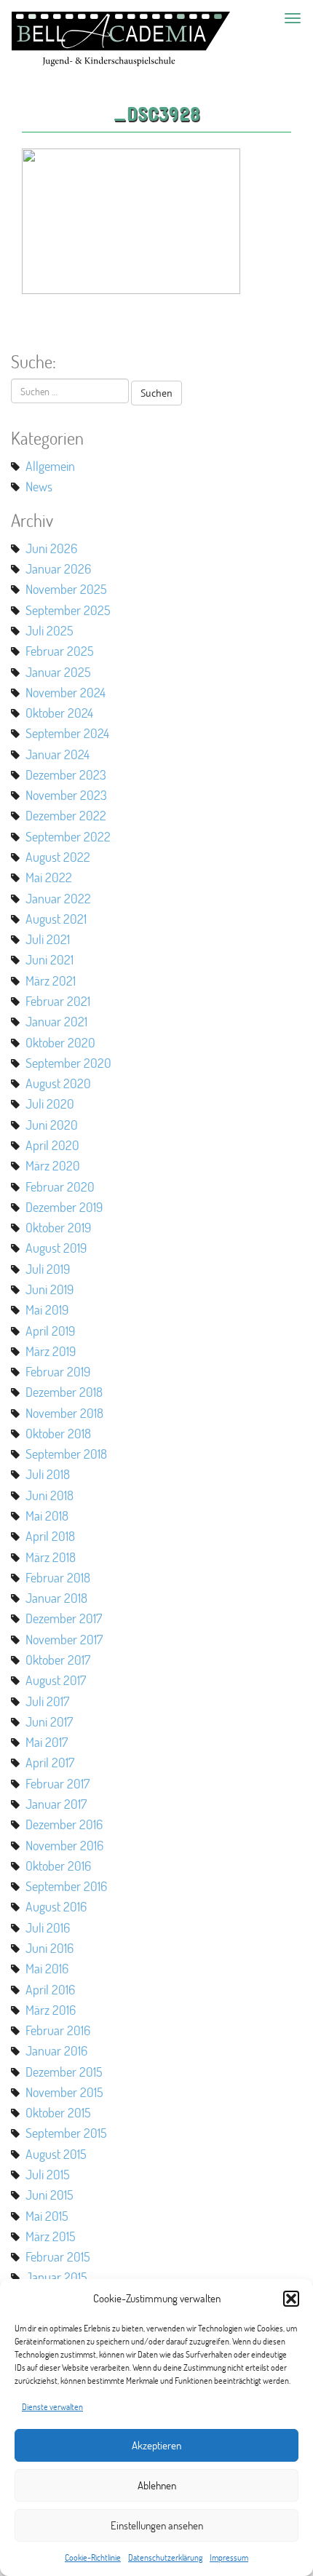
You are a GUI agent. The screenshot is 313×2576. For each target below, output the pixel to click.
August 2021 (56, 919)
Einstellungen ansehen (157, 2525)
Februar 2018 (58, 1577)
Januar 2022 (58, 898)
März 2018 (51, 1557)
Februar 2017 (58, 1783)
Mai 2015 (47, 2216)
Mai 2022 (49, 877)
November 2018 (64, 1413)
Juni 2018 (49, 1495)
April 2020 (52, 1145)
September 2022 (68, 836)
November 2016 (64, 1845)
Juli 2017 (47, 1701)
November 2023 (66, 795)
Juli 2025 (49, 630)
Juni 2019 (49, 1289)
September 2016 (66, 1886)
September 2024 (67, 733)
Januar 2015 (56, 2277)
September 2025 (68, 610)
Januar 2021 (56, 1021)
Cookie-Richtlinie (93, 2557)
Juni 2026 (51, 548)
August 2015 (56, 2154)
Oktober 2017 (58, 1660)
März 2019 (51, 1351)
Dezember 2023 (66, 774)
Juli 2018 (48, 1474)
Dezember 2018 (64, 1392)
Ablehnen (157, 2485)
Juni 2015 (49, 2195)
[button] (291, 2299)
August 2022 (58, 857)
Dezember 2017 (64, 1618)
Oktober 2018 (58, 1433)
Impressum (229, 2557)
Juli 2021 (48, 939)
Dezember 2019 (64, 1207)
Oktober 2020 (60, 1042)
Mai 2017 (47, 1742)
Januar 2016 (56, 2050)
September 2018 (66, 1454)
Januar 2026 (58, 568)
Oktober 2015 (58, 2112)
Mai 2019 (47, 1309)
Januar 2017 (56, 1804)
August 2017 (56, 1680)
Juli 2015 (48, 2174)
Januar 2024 (58, 754)
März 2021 (51, 980)
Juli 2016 (48, 1927)
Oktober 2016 (58, 1866)
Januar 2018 (56, 1598)
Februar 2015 (58, 2256)
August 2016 (56, 1906)
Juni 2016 (49, 1948)
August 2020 (58, 1083)
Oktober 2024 (59, 713)
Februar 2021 (58, 1001)
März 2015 (51, 2236)
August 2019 (56, 1248)
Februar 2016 (58, 2030)
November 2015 (64, 2092)
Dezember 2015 (64, 2072)
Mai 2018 (47, 1515)
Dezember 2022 (66, 815)
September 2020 (68, 1063)
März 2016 (51, 2010)
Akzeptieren (156, 2445)
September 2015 (66, 2133)
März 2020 (53, 1165)
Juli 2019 (48, 1269)
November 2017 (64, 1639)
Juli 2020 (50, 1103)
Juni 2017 (49, 1721)
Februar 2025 (60, 651)
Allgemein (50, 466)
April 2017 (50, 1762)
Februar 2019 (58, 1371)
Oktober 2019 (58, 1227)
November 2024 (66, 692)
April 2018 (50, 1536)
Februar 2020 (60, 1186)
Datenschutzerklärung (165, 2557)
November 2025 (66, 589)
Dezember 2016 (64, 1824)
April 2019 (50, 1331)
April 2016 (50, 1989)
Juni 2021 (49, 959)
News (39, 486)
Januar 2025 (58, 672)
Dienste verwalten (52, 2407)
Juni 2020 (52, 1125)
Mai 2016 (47, 1968)
